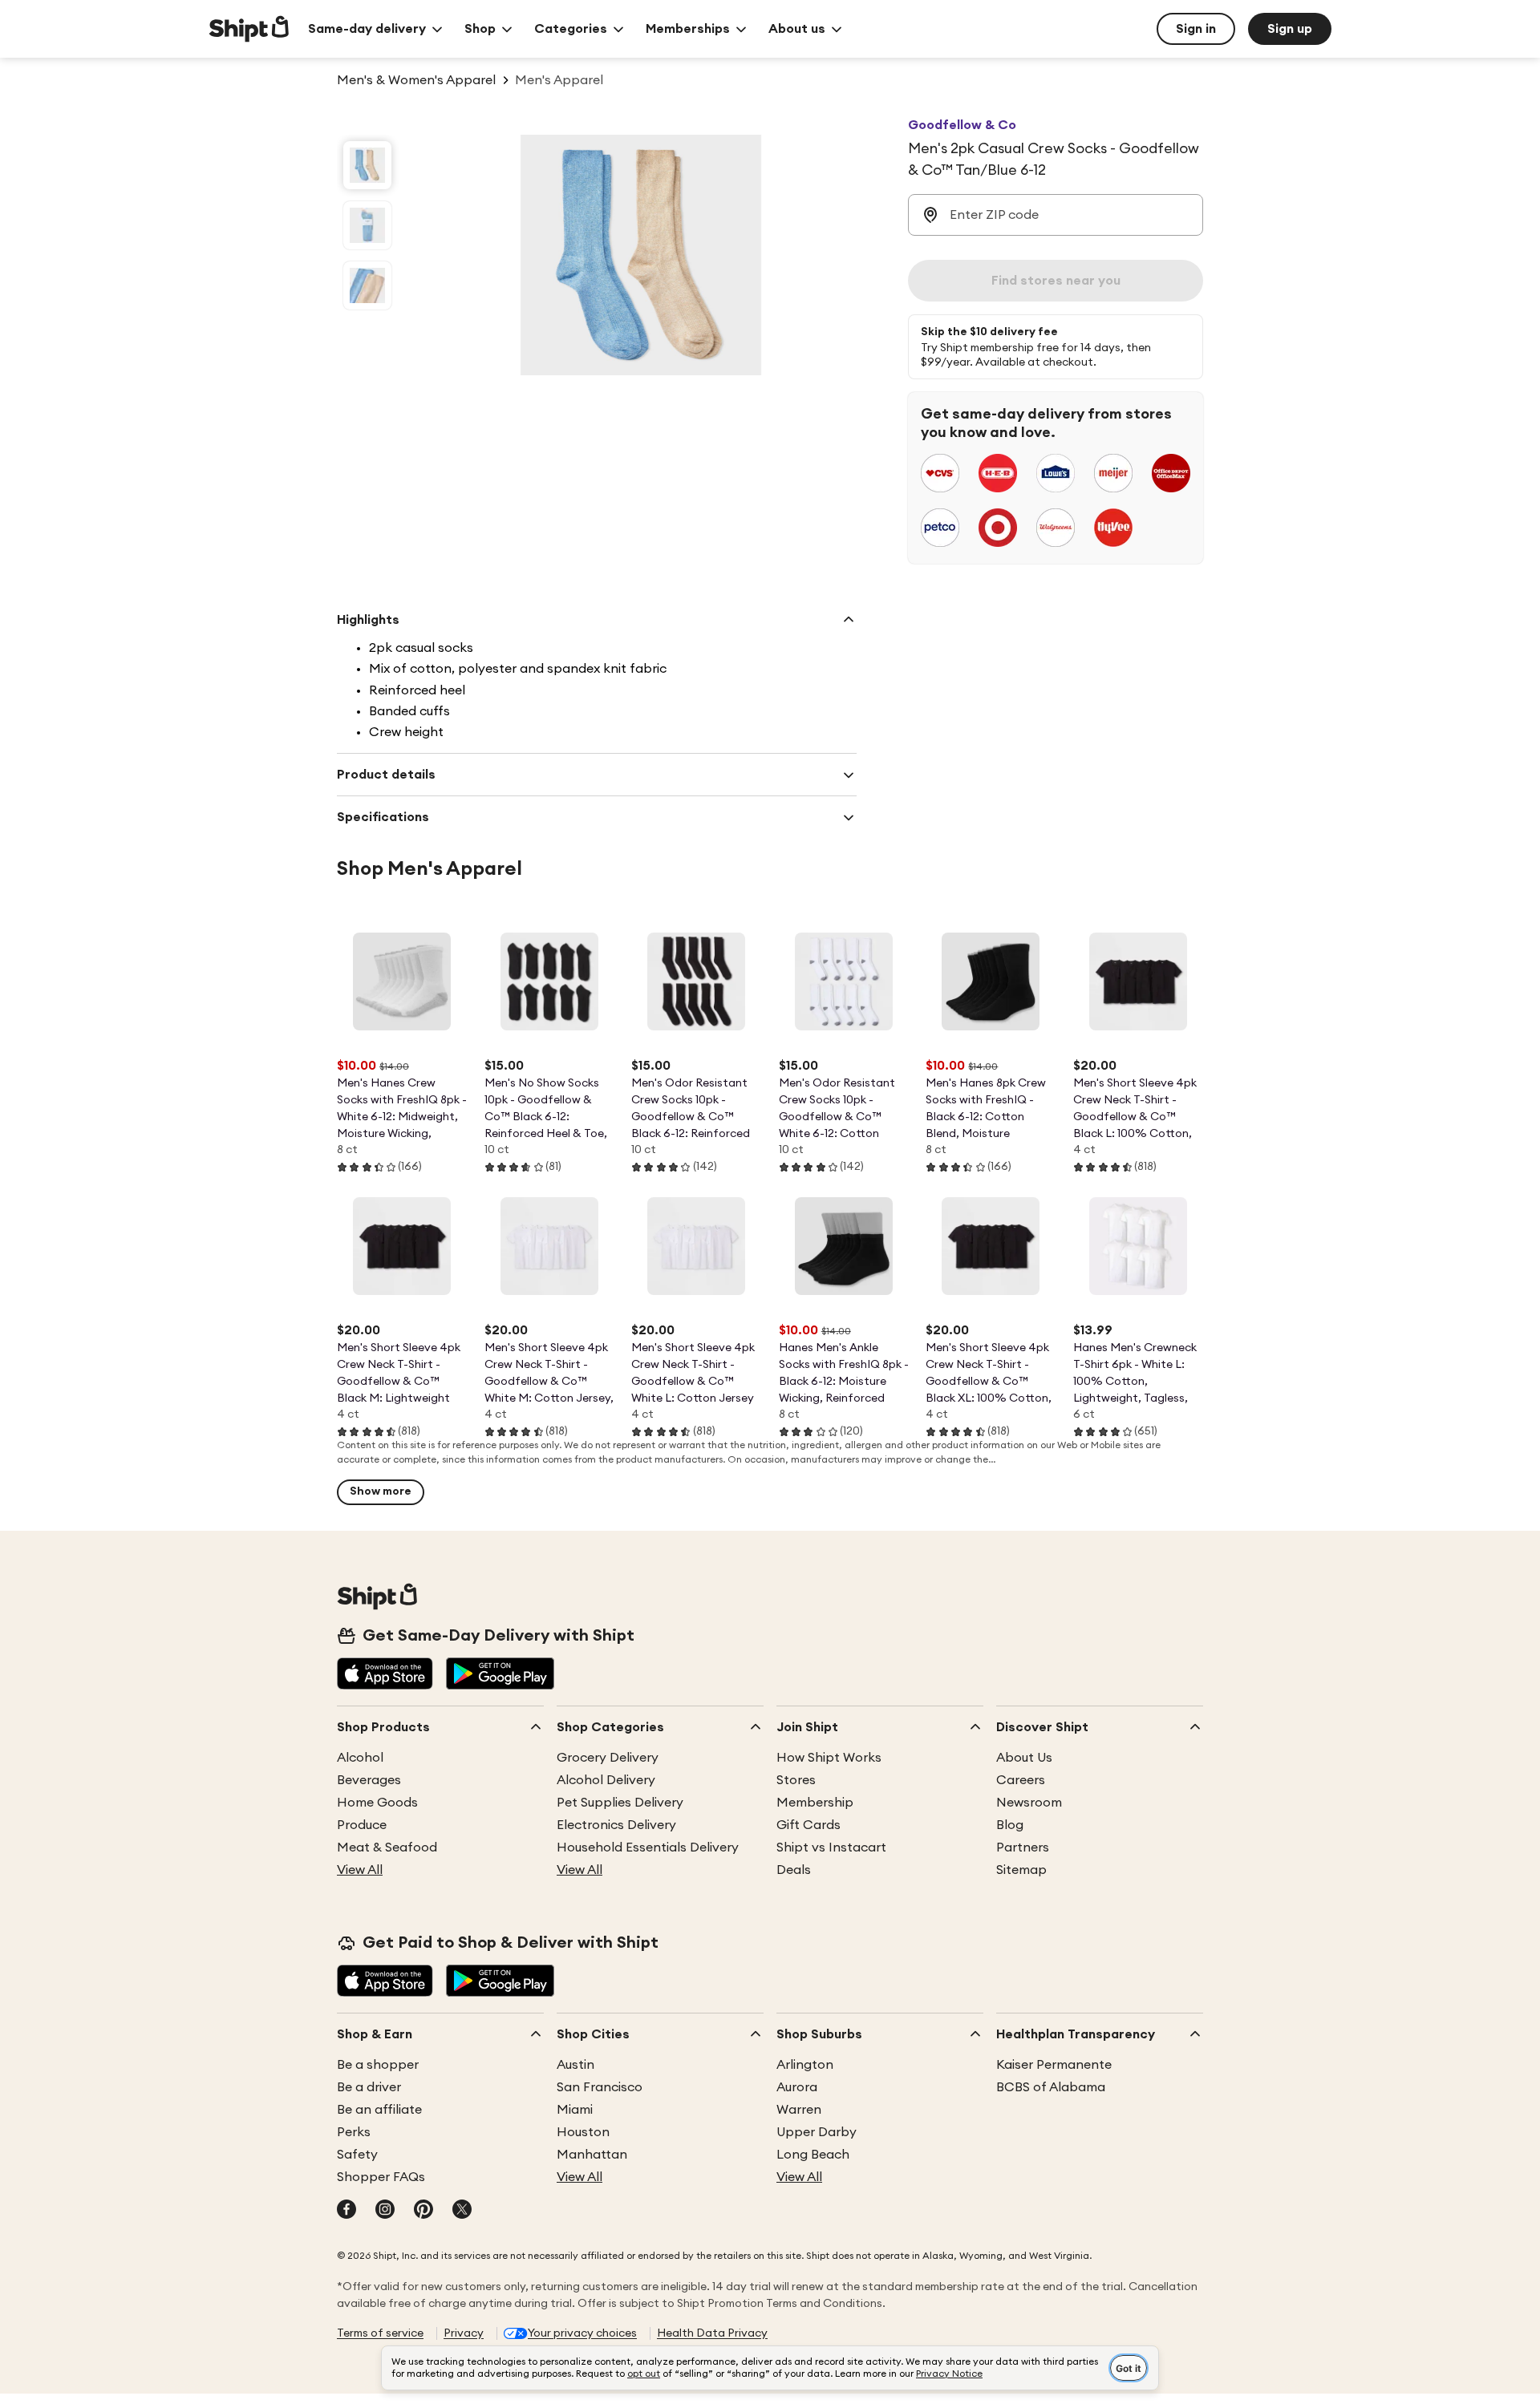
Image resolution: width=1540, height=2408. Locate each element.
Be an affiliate (379, 2110)
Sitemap (1021, 1870)
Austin (575, 2065)
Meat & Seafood (387, 1847)
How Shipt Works (829, 1758)
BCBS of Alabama (1051, 2087)
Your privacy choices (582, 2333)
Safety (357, 2155)
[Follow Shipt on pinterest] (423, 2211)
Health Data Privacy (712, 2333)
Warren (799, 2110)
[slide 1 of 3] (367, 165)
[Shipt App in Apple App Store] (385, 1675)
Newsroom (1029, 1803)
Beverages (369, 1780)
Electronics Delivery (616, 1825)
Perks (354, 2132)
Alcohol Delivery (606, 1780)
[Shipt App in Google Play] (500, 1675)
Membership (815, 1803)
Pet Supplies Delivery (620, 1803)
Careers (1021, 1780)
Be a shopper (378, 2065)
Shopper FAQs (381, 2177)
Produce (362, 1825)
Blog (1010, 1825)
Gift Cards (808, 1825)
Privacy (464, 2333)
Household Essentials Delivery (648, 1847)
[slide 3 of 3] (367, 285)
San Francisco (600, 2087)
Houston (583, 2132)
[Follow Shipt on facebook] (346, 2211)
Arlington (805, 2065)
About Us (1024, 1758)
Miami (575, 2110)
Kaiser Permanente (1054, 2065)
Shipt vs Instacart (831, 1847)
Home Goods (377, 1803)
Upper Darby (817, 2132)
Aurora (797, 2087)
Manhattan (592, 2155)
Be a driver (369, 2087)
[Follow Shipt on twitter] (462, 2211)
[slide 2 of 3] (367, 225)
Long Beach (813, 2155)
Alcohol (360, 1758)
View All (360, 1870)
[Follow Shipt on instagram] (385, 2211)
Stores (796, 1780)
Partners (1023, 1847)
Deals (794, 1870)
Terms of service (380, 2333)
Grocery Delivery (608, 1758)
